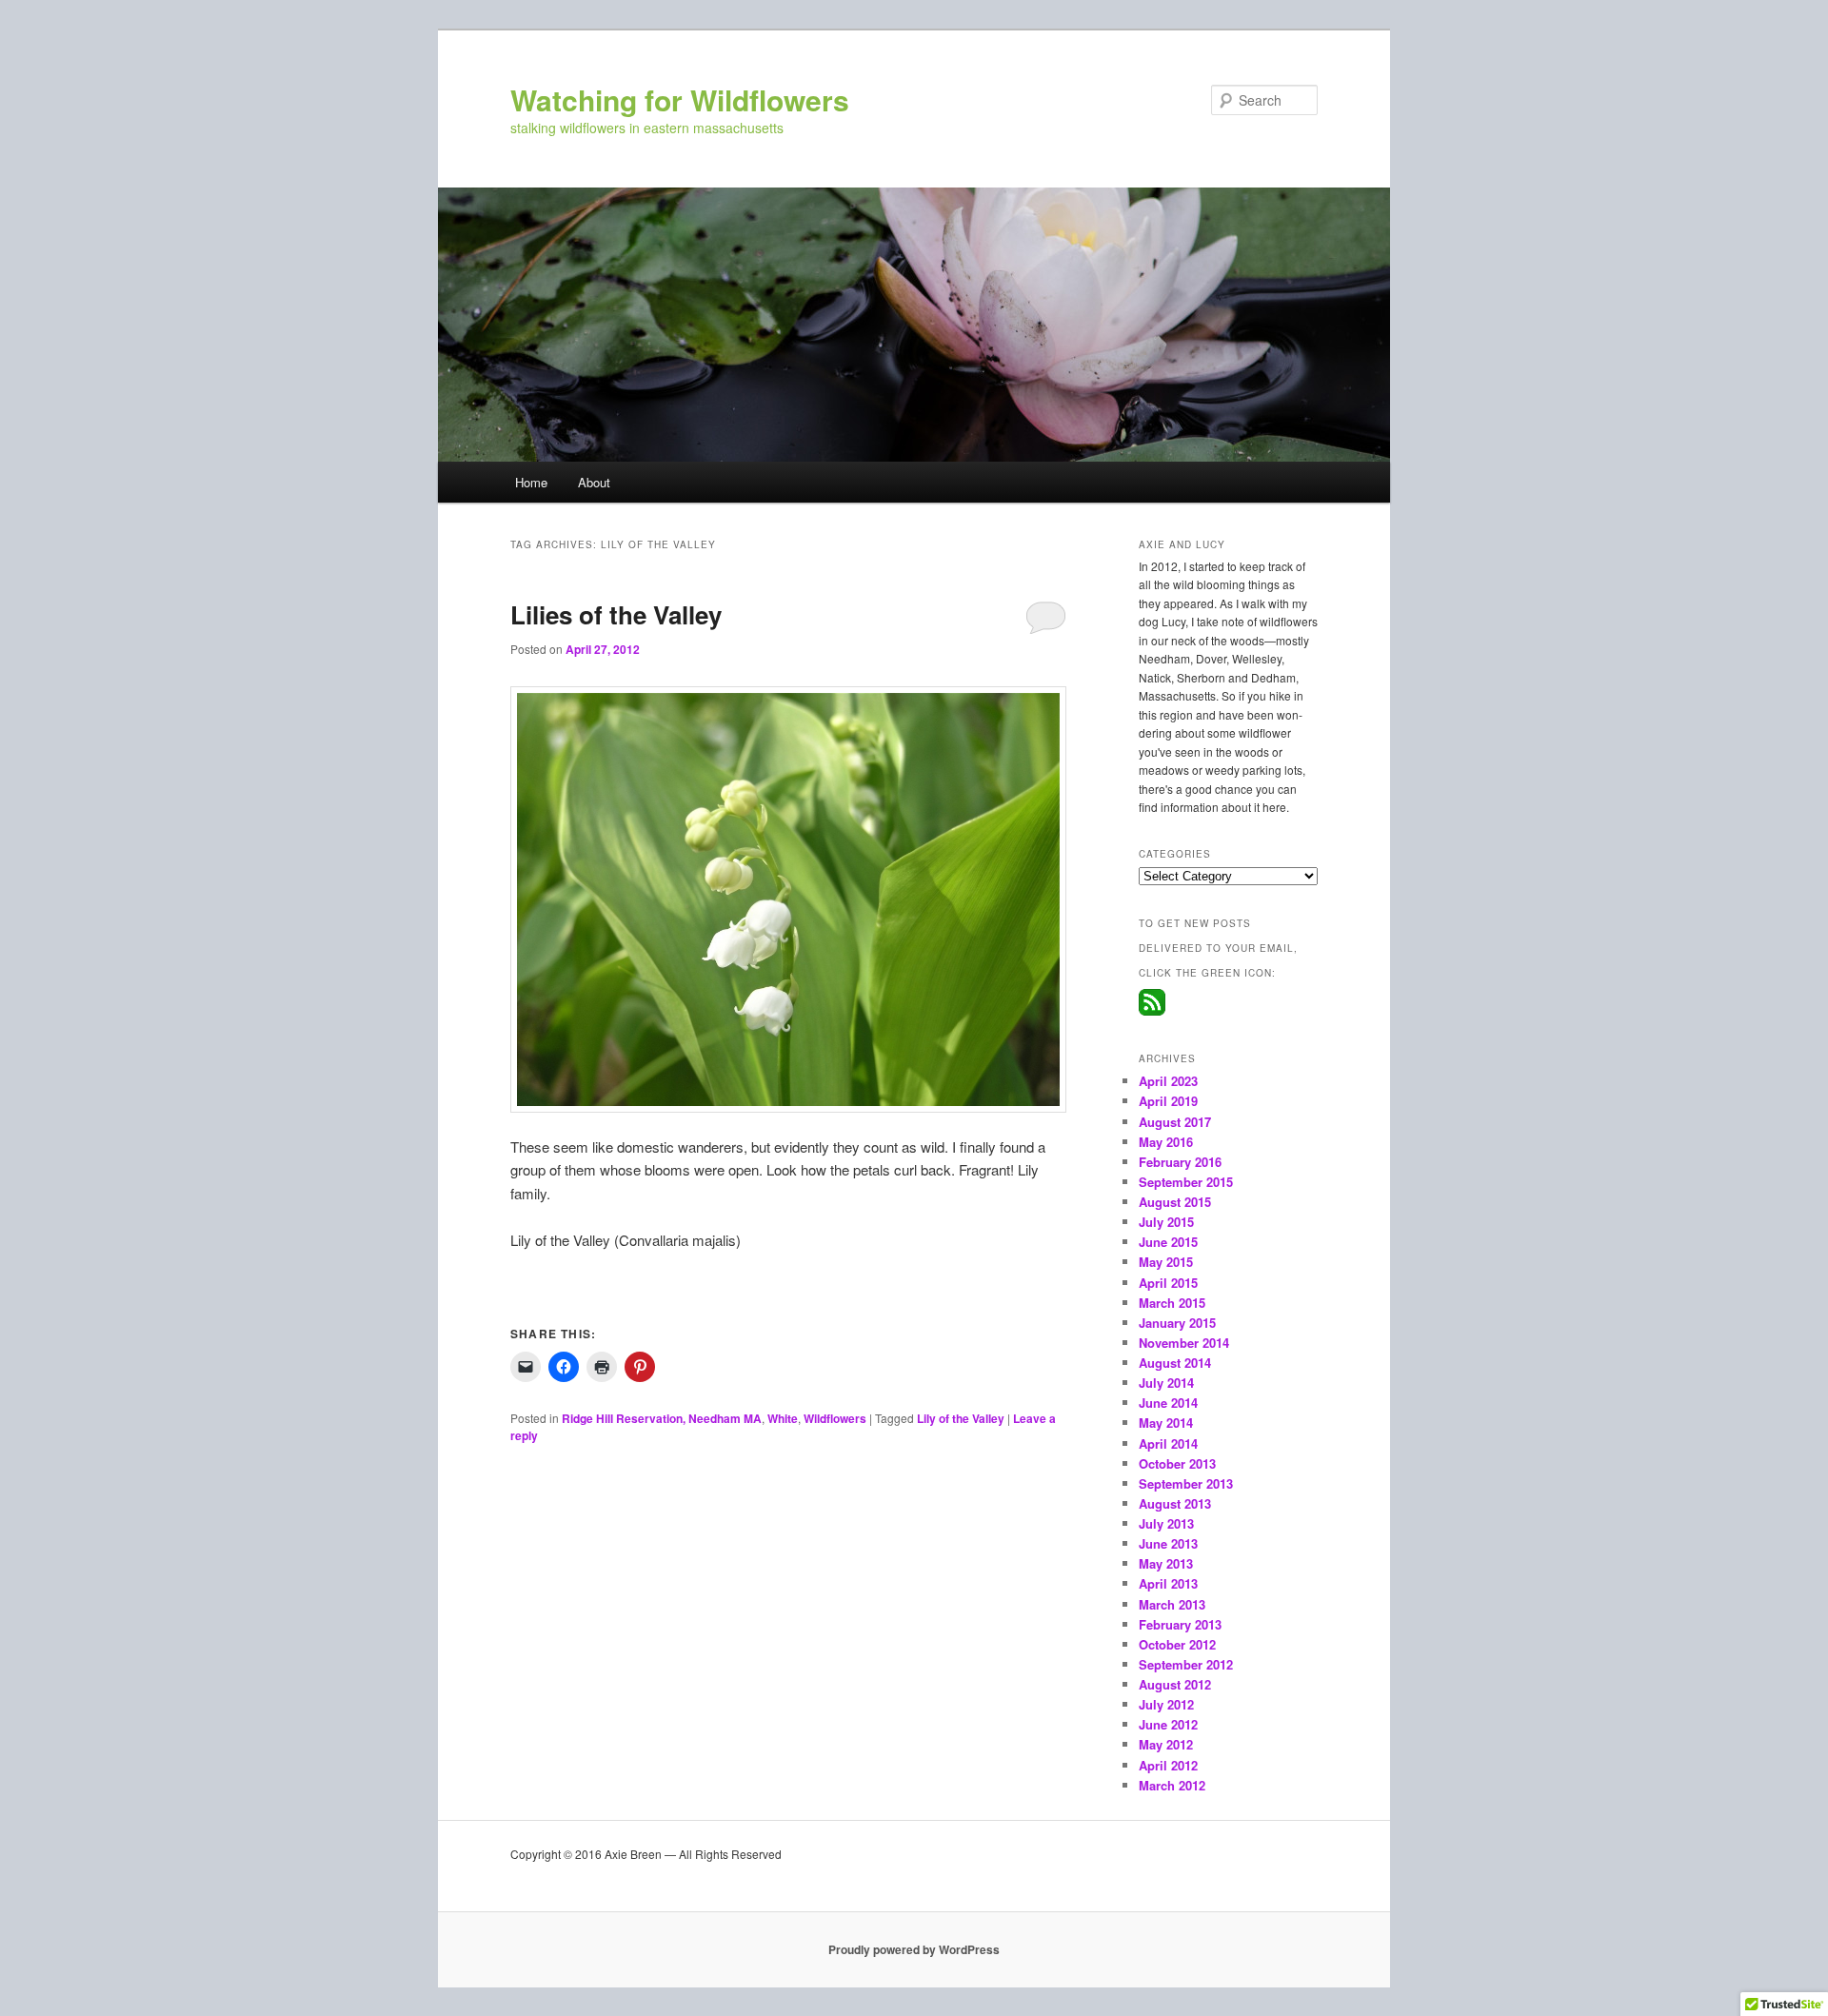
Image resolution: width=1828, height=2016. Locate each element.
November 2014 (1184, 1343)
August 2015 (1175, 1202)
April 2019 (1168, 1101)
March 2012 (1172, 1785)
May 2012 (1166, 1744)
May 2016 (1166, 1142)
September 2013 (1186, 1483)
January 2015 (1177, 1323)
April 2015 (1168, 1283)
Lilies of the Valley (616, 614)
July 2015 (1166, 1222)
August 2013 (1175, 1503)
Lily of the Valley (961, 1418)
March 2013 (1172, 1604)
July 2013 (1166, 1523)
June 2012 (1168, 1724)
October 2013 (1177, 1463)
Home (531, 482)
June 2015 (1168, 1242)
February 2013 (1180, 1624)
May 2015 (1166, 1262)
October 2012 (1177, 1644)
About (594, 482)
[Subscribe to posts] (1152, 1011)
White (783, 1418)
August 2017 (1175, 1122)
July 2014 (1166, 1383)
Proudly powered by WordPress (914, 1949)
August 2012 (1175, 1684)
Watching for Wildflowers (680, 99)
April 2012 (1168, 1765)
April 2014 (1168, 1443)
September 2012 (1186, 1664)
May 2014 (1166, 1423)
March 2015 (1172, 1303)
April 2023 (1168, 1081)
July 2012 (1166, 1704)
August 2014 (1175, 1363)
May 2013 (1166, 1563)
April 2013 (1168, 1583)
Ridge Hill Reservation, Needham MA (662, 1418)
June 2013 (1168, 1543)
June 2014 (1168, 1403)
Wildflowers (835, 1418)
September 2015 (1186, 1182)
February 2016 (1180, 1162)
